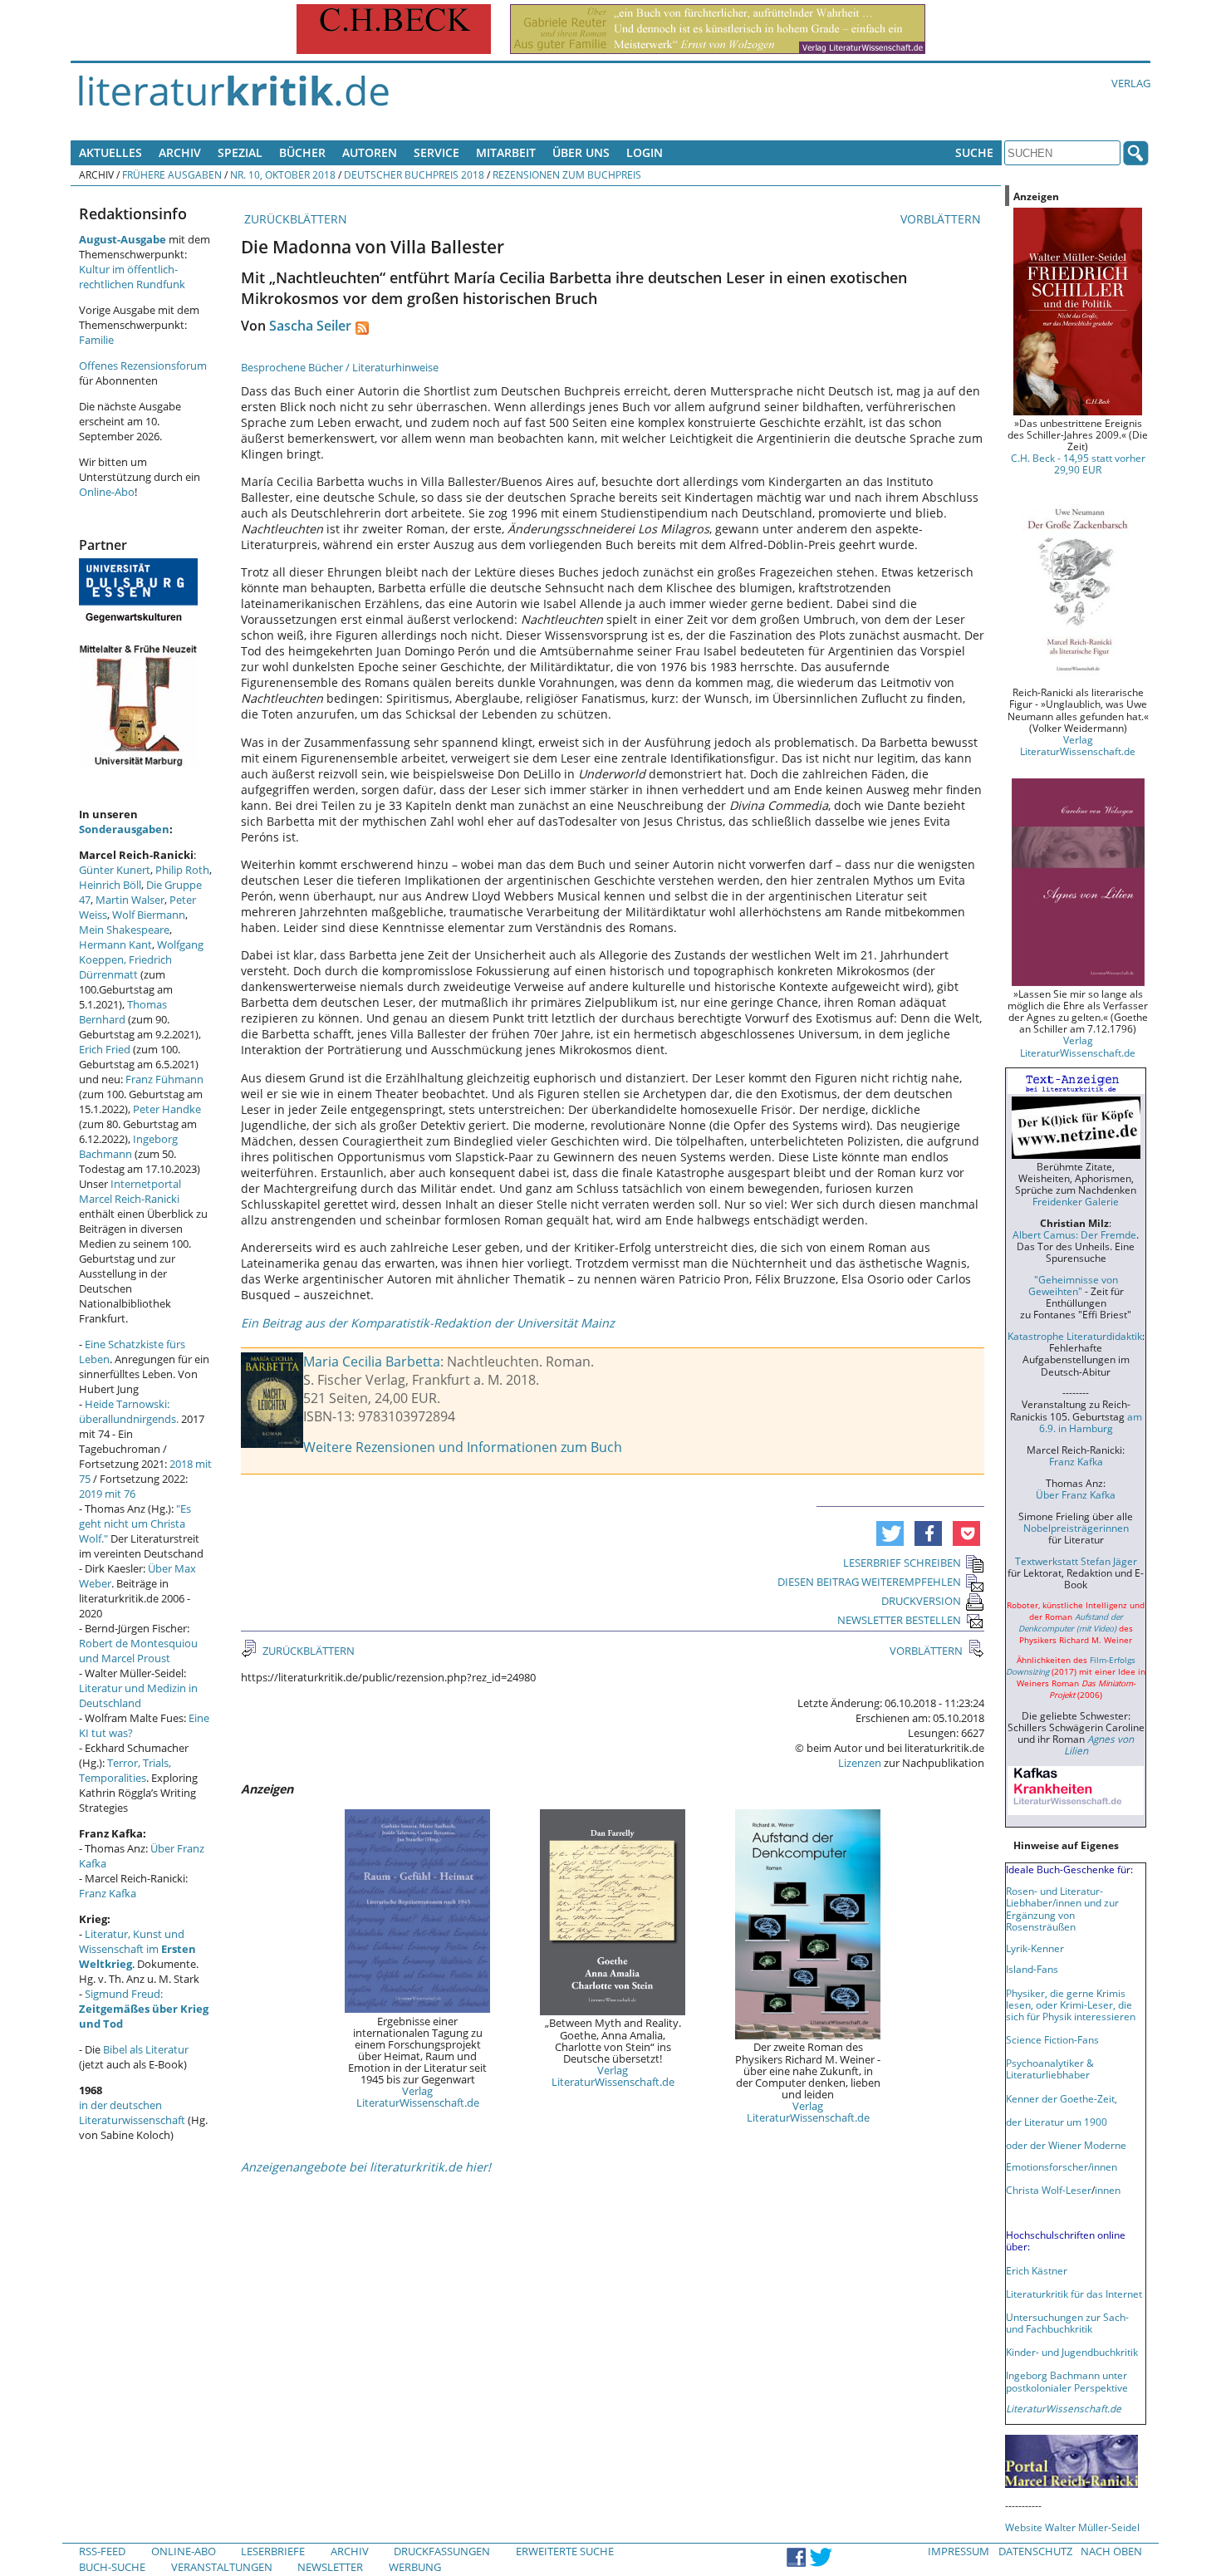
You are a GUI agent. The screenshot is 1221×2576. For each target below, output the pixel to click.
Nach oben (1111, 2551)
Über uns (581, 152)
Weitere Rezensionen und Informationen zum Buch (463, 1447)
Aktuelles (110, 152)
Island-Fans (1032, 1969)
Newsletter (330, 2567)
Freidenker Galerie (1076, 1201)
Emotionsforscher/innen (1062, 2166)
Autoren (370, 152)
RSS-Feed (102, 2551)
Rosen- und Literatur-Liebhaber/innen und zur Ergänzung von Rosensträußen (1062, 1908)
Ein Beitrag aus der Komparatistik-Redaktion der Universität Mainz (428, 1323)
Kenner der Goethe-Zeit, (1062, 2098)
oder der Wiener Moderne (1066, 2145)
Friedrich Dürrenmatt (125, 967)
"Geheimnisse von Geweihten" (1073, 1285)
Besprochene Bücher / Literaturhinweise (340, 367)
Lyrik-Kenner (1035, 1948)
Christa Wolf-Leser (1049, 2190)
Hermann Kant (115, 945)
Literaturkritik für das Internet (1074, 2294)
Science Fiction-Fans (1052, 2039)
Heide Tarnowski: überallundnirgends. (129, 1411)
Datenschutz (1035, 2551)
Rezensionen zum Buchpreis (567, 174)
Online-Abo (107, 492)
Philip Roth (182, 870)
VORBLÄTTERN (942, 219)
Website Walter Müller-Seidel (1072, 2527)
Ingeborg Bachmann (128, 1146)
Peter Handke (167, 1109)
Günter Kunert (115, 870)
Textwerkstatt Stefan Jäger (1076, 1561)
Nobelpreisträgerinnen (1076, 1528)
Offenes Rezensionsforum (143, 366)
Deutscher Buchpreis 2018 (414, 174)
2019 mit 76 (107, 1494)
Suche (974, 152)
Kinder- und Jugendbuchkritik (1072, 2352)
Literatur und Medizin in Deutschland (138, 1695)
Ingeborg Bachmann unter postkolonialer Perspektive (1067, 2381)
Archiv (180, 152)
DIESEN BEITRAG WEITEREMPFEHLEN (869, 1582)
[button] (890, 1533)
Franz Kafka (108, 1893)
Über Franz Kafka (1076, 1494)
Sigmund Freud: (144, 2009)
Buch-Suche (112, 2567)
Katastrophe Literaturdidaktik (1075, 1336)
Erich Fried (105, 1049)
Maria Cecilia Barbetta (372, 1362)
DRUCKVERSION (921, 1601)
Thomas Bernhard (123, 1012)
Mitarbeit (506, 152)
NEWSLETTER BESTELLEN (899, 1620)
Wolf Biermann (149, 915)
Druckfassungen (442, 2551)
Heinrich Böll (110, 885)
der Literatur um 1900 (1057, 2122)
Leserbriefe (273, 2551)
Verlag (1131, 83)
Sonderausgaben (124, 829)
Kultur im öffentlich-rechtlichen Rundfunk (132, 277)
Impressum (959, 2551)
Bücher (302, 152)
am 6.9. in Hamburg (1091, 1422)
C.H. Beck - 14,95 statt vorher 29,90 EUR (1078, 464)
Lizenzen (860, 1763)
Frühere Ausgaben (172, 174)
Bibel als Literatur (146, 2049)
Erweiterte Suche (565, 2551)
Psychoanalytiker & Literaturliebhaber (1050, 2068)
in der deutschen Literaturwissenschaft (132, 2112)
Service (436, 152)
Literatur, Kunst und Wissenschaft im (137, 1949)
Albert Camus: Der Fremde (1074, 1234)
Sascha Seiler (310, 326)
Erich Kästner (1037, 2270)
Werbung (415, 2567)
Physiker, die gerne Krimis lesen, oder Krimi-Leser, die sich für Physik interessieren (1071, 2004)
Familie (96, 340)
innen (1108, 2190)
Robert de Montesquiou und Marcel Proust (138, 1651)
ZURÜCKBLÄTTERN (294, 219)
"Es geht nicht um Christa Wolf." (135, 1524)
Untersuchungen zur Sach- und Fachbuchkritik (1067, 2323)
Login (645, 152)
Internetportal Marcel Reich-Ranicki (130, 1191)
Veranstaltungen (222, 2567)
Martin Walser (130, 900)
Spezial (240, 152)
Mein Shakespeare (124, 930)
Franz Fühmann (164, 1079)
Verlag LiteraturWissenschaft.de (418, 2097)
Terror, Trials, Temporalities (125, 1770)
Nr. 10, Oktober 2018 (283, 174)
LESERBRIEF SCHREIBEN (902, 1563)
